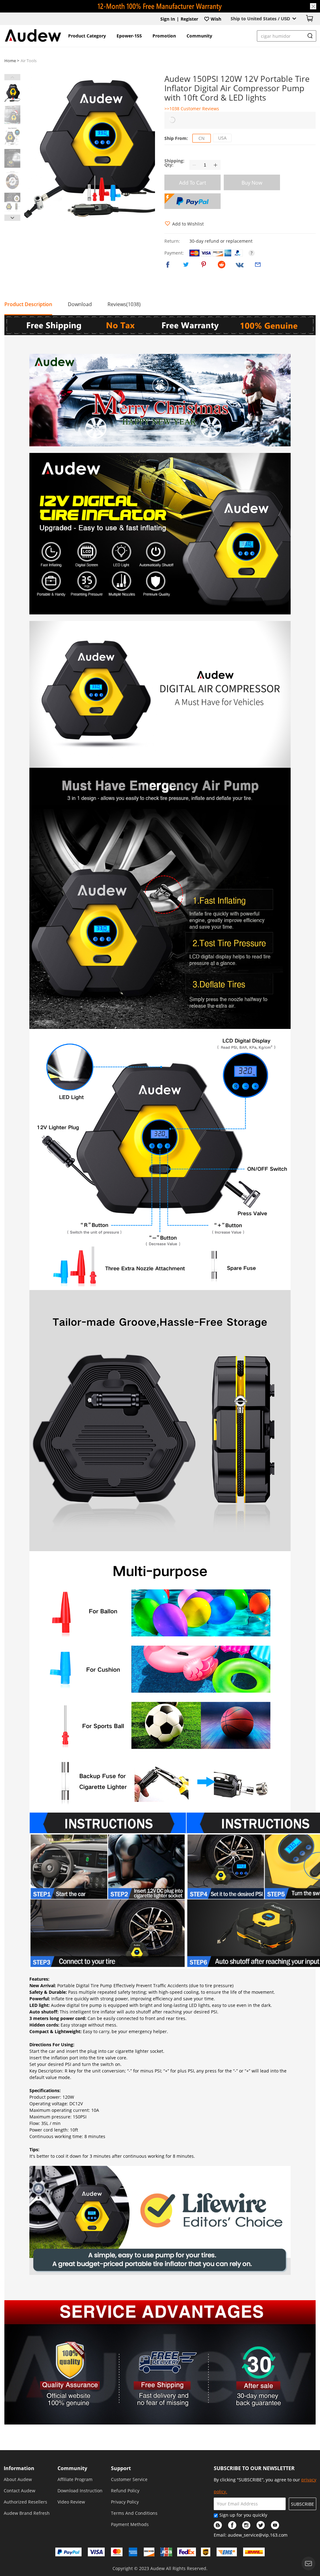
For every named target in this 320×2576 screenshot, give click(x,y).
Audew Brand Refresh (27, 2513)
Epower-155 (129, 36)
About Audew (18, 2479)
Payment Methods (130, 2524)
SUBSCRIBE (302, 2504)
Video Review (71, 2502)
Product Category (87, 36)
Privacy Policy (125, 2502)
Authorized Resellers (25, 2502)
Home (11, 61)
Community (199, 36)
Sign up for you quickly (243, 2515)
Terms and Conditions (134, 2513)
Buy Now (252, 183)
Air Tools (29, 61)
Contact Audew (20, 2491)
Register (189, 19)
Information (19, 2468)
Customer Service (129, 2479)
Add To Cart (193, 183)
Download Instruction (80, 2491)
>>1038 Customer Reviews (192, 109)
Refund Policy (125, 2491)
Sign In (168, 19)
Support (121, 2468)
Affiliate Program (75, 2479)
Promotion (164, 36)
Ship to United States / (260, 19)
